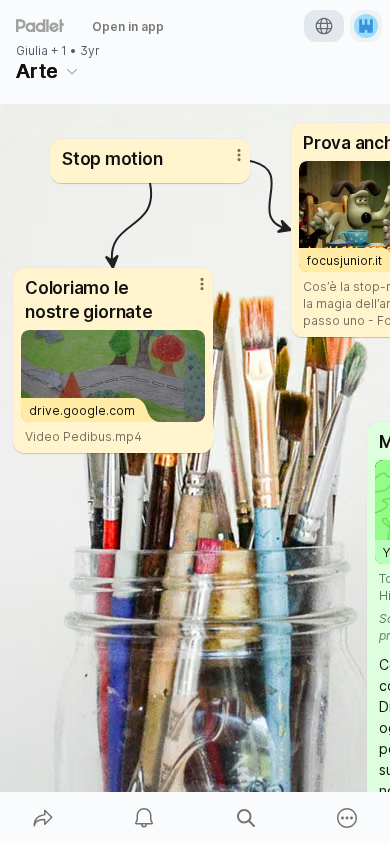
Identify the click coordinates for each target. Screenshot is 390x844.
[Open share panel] (43, 818)
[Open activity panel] (145, 818)
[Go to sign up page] (366, 26)
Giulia (32, 51)
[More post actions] (226, 163)
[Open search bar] (246, 818)
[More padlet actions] (348, 818)
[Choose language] (324, 26)
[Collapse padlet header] (72, 71)
